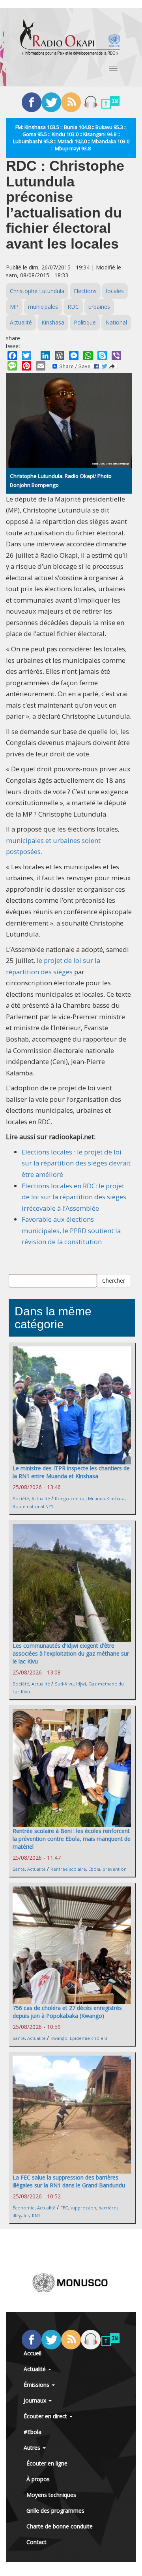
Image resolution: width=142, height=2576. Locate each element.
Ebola (94, 1869)
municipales (43, 307)
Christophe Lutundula (37, 291)
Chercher (114, 1281)
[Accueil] (70, 37)
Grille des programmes (55, 2511)
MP (14, 307)
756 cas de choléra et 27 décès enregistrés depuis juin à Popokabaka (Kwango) (67, 2012)
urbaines (99, 307)
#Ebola (33, 2432)
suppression (83, 2208)
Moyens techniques (51, 2495)
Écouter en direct (46, 2416)
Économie (24, 2208)
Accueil (33, 2353)
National (116, 322)
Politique (85, 322)
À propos (38, 2479)
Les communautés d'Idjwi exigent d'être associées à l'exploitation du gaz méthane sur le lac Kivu (71, 1653)
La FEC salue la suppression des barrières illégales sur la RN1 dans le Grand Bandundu (69, 2181)
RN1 (36, 2216)
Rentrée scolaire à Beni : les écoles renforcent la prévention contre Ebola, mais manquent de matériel (72, 1839)
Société (21, 1498)
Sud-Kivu (64, 1684)
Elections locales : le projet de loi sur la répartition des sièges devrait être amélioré (76, 1163)
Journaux (36, 2400)
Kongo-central (70, 1498)
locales (115, 291)
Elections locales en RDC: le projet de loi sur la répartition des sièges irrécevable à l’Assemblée (74, 1197)
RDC (73, 307)
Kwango (59, 2038)
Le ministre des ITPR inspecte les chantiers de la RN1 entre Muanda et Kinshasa (71, 1472)
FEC (64, 2208)
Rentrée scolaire (68, 1869)
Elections (85, 291)
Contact (36, 2542)
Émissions (37, 2385)
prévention (115, 1869)
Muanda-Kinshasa (106, 1498)
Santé (19, 1869)
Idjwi (81, 1684)
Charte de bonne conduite (60, 2526)
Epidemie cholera (89, 2038)
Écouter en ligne (47, 2463)
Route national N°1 (33, 1506)
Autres (33, 2448)
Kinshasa (53, 322)
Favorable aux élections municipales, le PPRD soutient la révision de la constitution (71, 1230)
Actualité (21, 322)
